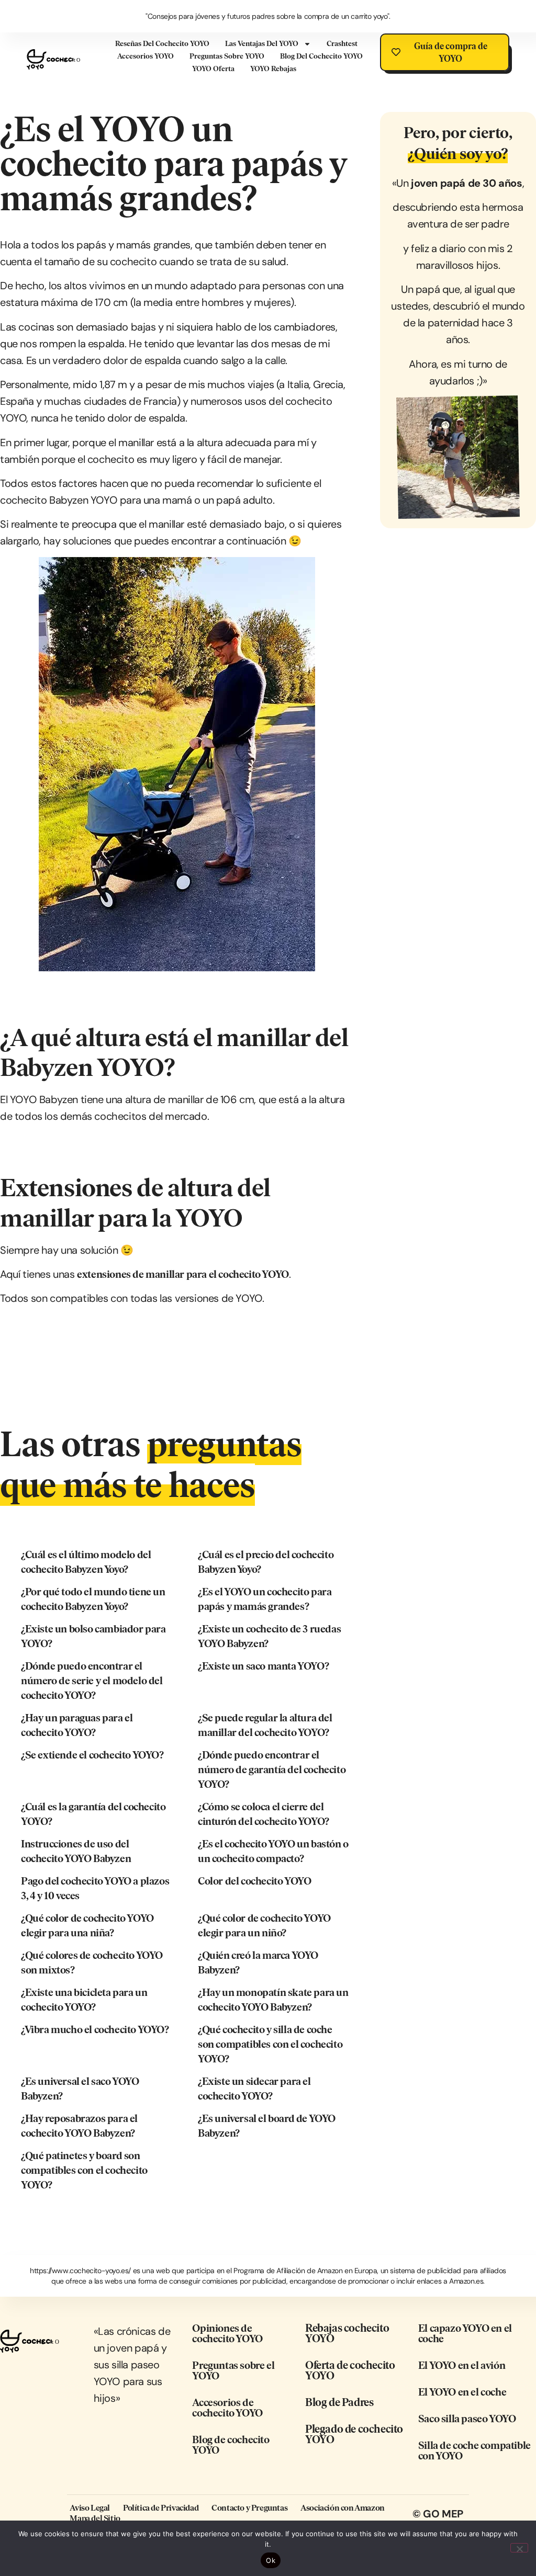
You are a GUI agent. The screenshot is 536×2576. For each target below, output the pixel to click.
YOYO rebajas (273, 69)
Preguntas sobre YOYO (227, 56)
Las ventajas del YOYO (262, 44)
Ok (271, 2560)
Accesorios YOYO (146, 56)
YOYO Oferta (213, 69)
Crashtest (342, 44)
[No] (519, 2548)
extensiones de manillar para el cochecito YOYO (183, 1274)
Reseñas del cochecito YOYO (162, 44)
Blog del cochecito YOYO (321, 56)
